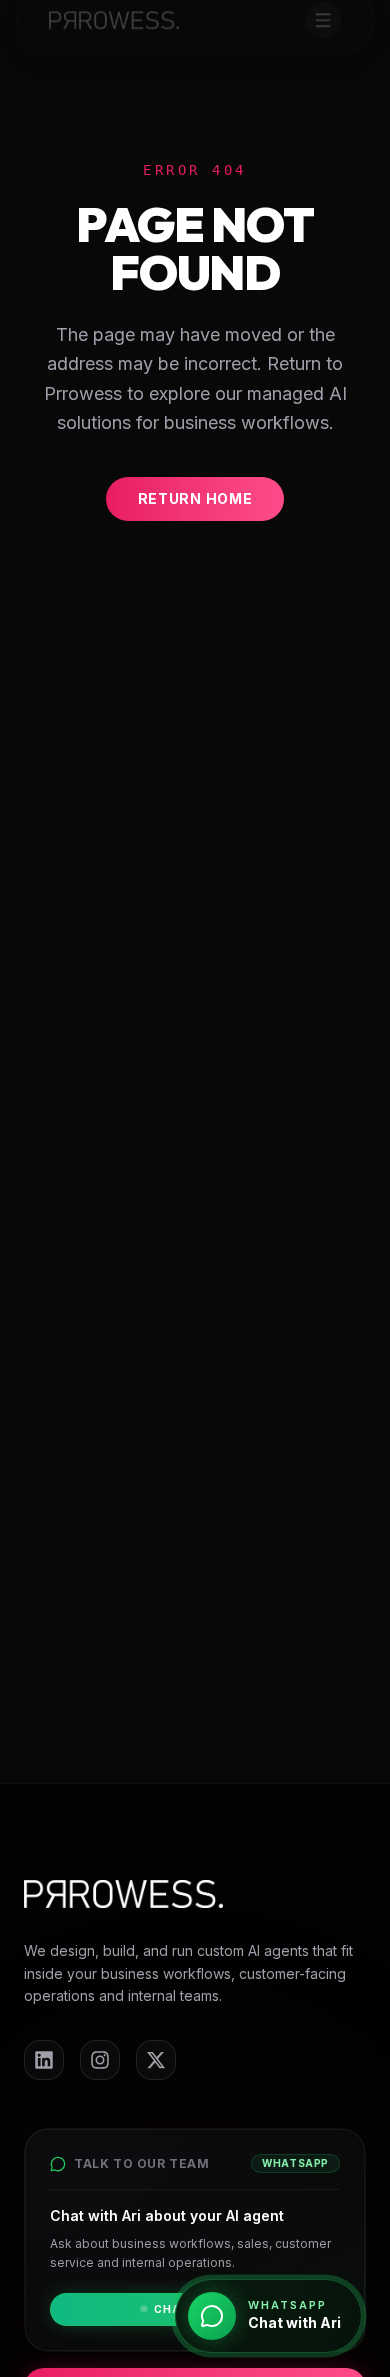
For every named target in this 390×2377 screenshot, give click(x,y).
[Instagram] (100, 2060)
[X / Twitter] (156, 2060)
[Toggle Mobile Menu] (323, 20)
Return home (195, 498)
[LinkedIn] (44, 2060)
